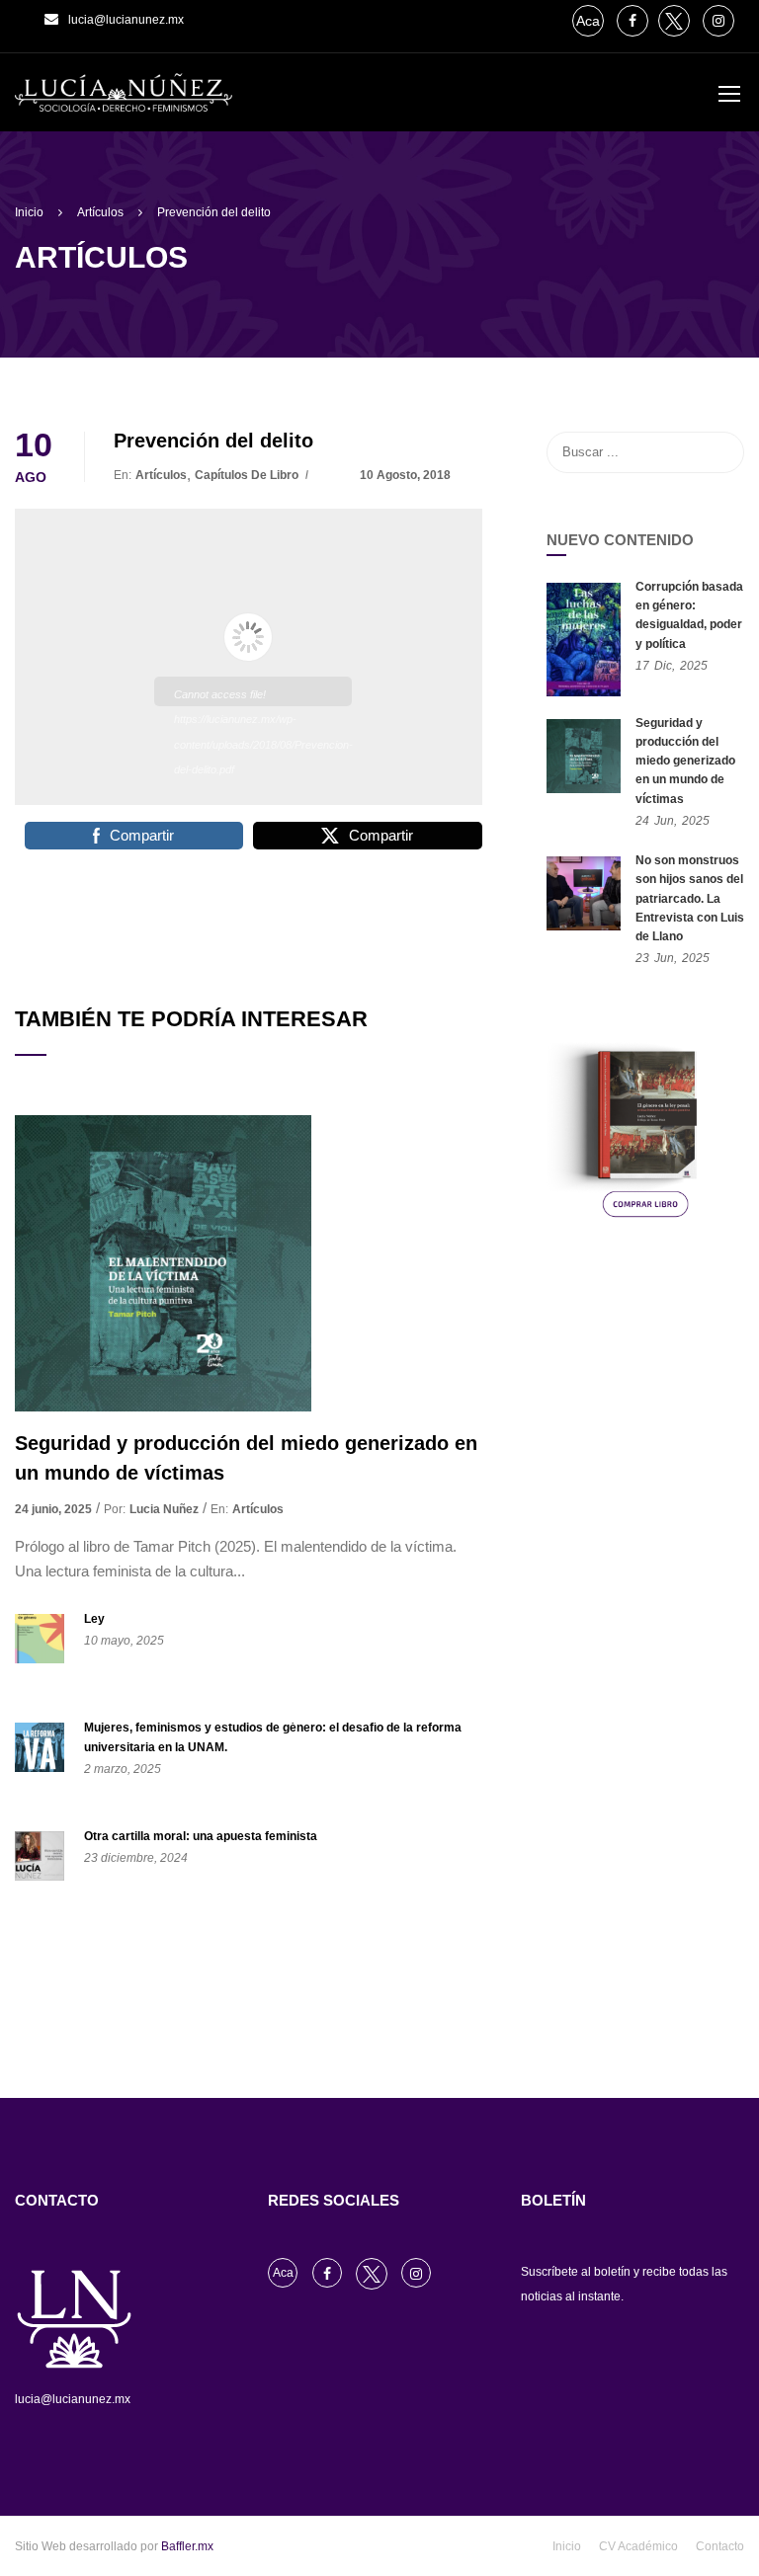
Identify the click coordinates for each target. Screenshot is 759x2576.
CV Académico (638, 2546)
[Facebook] (632, 21)
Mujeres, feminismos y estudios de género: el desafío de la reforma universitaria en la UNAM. (273, 1737)
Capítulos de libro (247, 475)
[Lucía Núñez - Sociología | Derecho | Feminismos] (124, 102)
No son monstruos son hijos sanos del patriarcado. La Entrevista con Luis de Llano (690, 898)
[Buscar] (719, 452)
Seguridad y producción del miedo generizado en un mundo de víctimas (246, 1458)
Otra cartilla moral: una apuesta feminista (201, 1836)
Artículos (161, 475)
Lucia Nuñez (164, 1509)
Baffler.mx (187, 2546)
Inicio (567, 2546)
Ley (94, 1619)
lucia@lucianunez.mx (126, 20)
